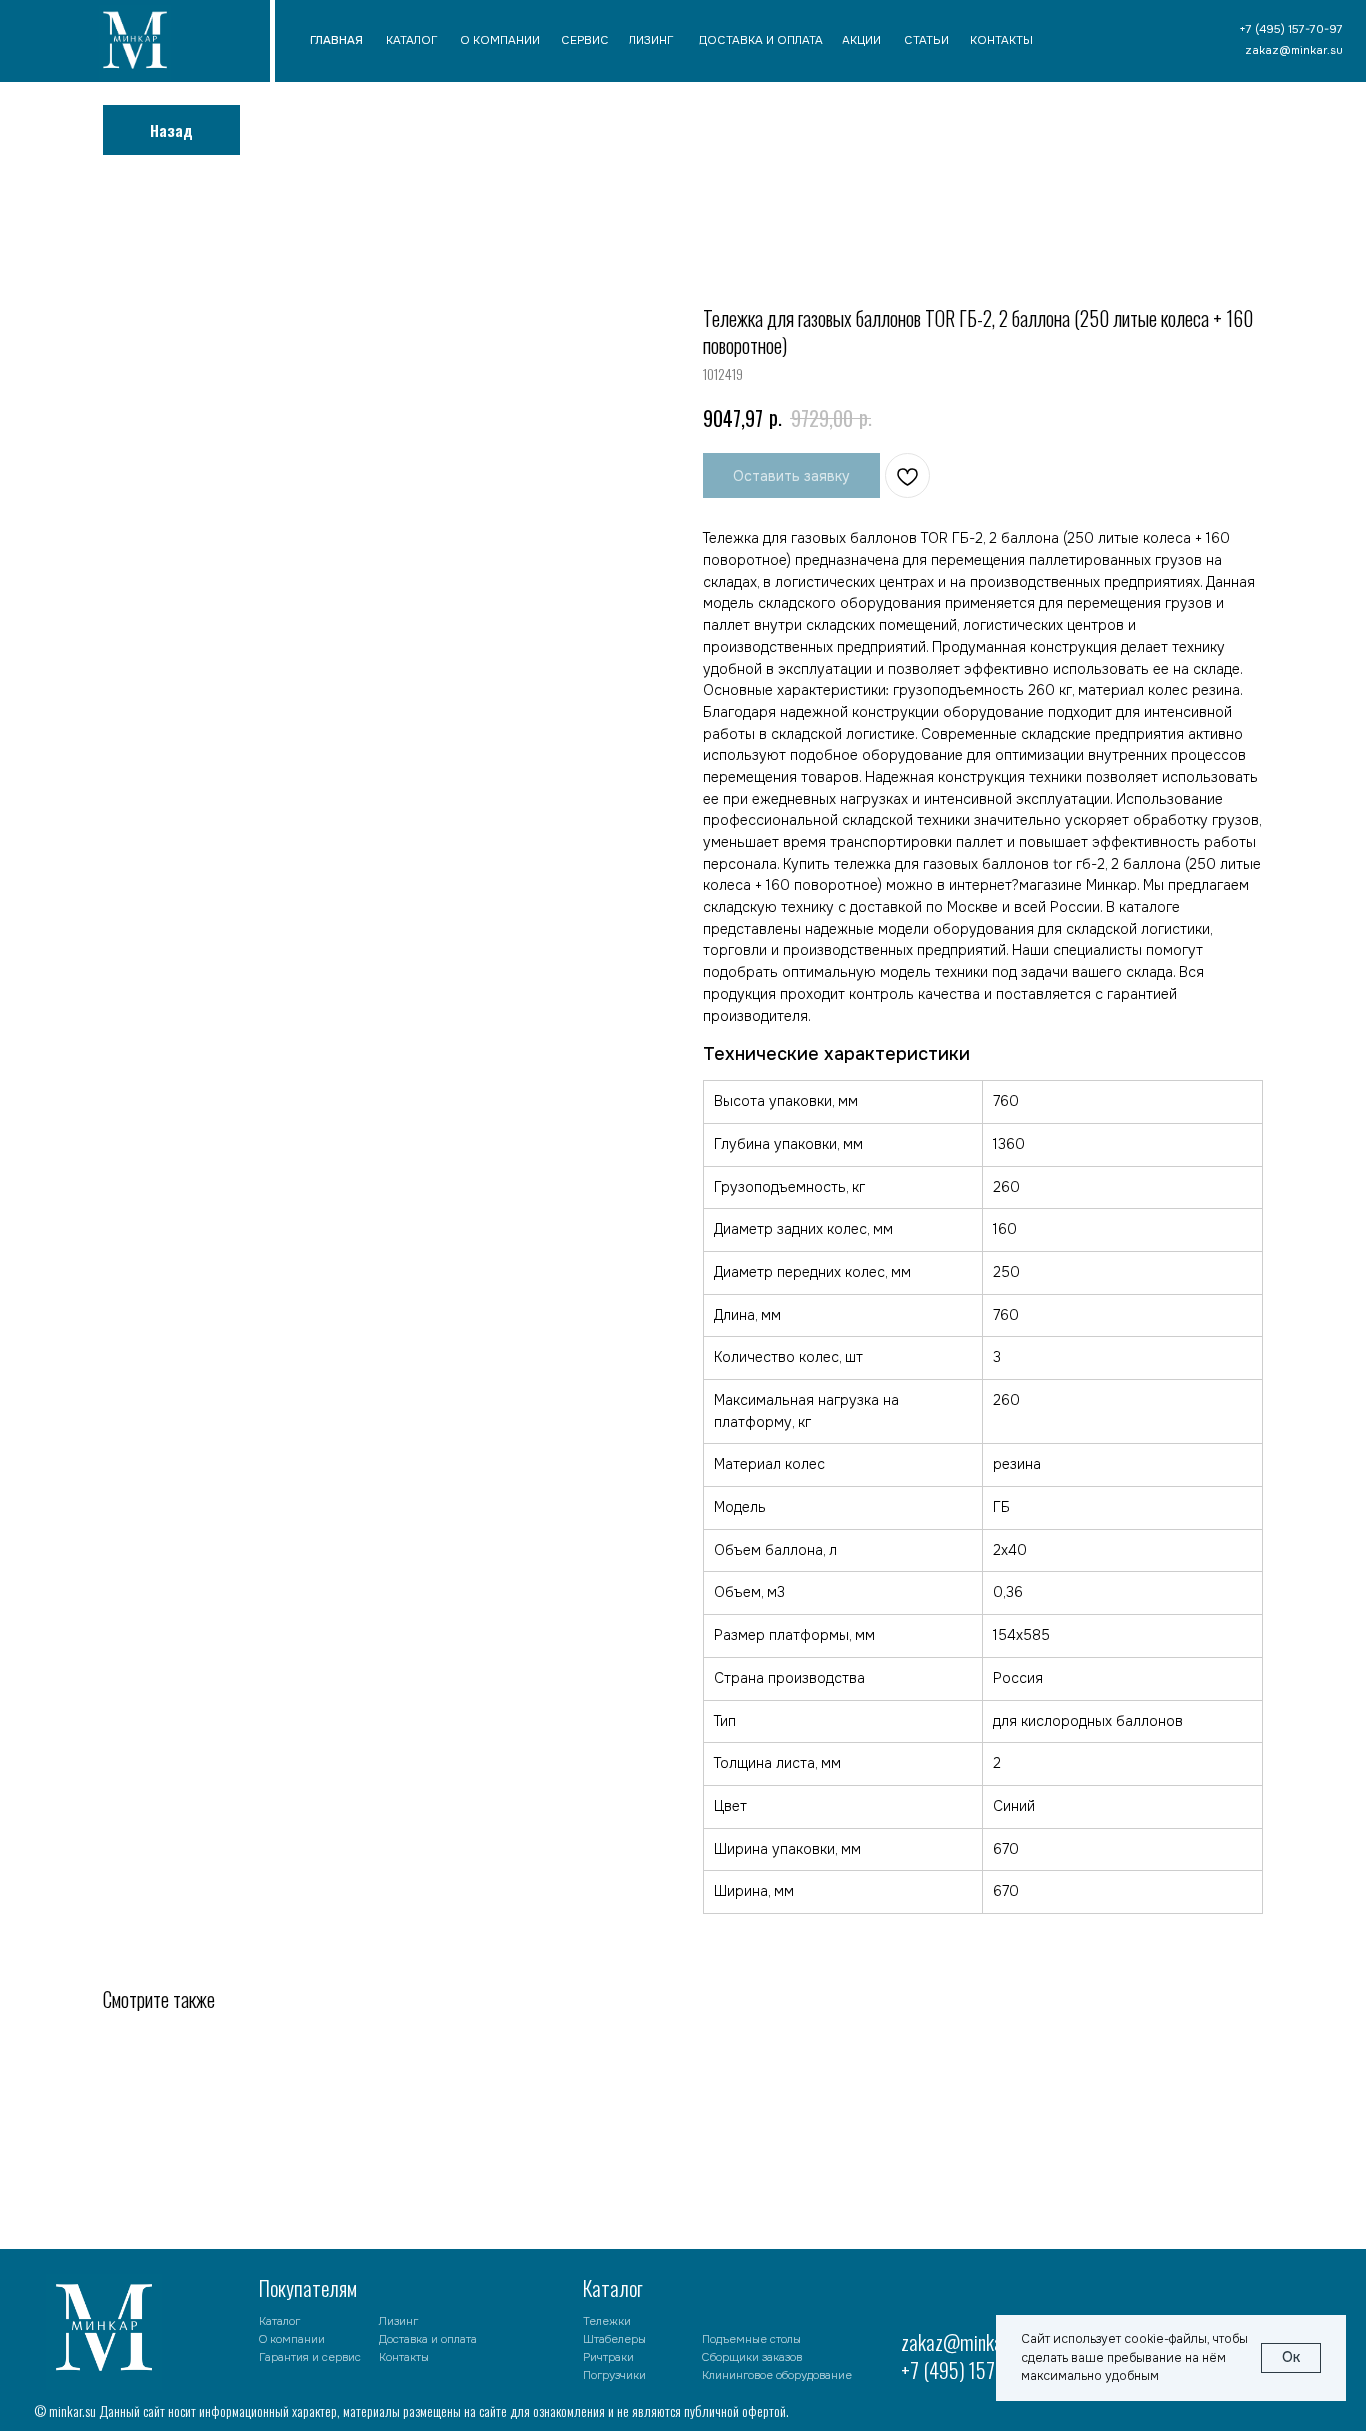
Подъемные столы (751, 2339)
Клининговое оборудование (777, 2375)
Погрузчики (614, 2375)
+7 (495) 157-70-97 (973, 2370)
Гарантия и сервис (310, 2357)
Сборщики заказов (752, 2357)
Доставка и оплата (428, 2339)
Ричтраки (608, 2357)
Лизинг (398, 2321)
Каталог (279, 2321)
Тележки (607, 2321)
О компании (292, 2339)
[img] (135, 43)
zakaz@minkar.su (964, 2342)
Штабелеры (614, 2339)
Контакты (404, 2357)
